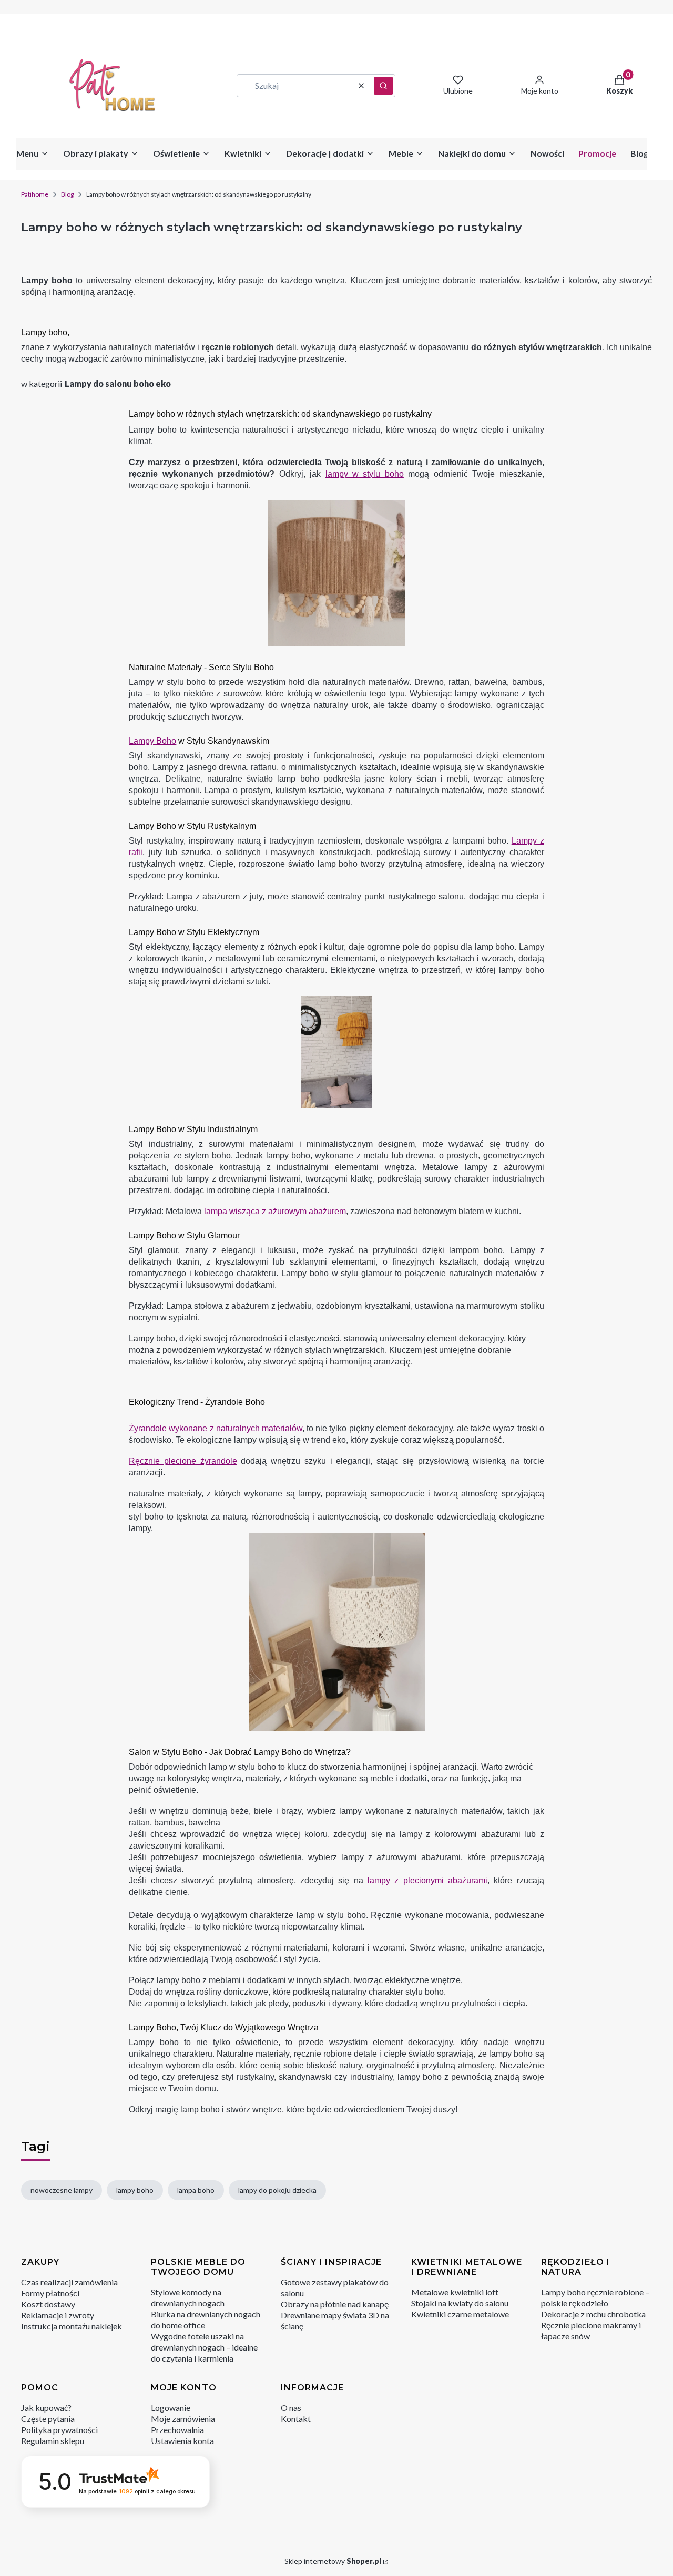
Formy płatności (50, 2293)
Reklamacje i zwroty (58, 2315)
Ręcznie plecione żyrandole (183, 1461)
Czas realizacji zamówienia (69, 2282)
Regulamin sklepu (53, 2441)
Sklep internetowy (333, 2561)
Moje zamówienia (183, 2419)
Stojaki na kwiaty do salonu (460, 2303)
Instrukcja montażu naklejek (72, 2326)
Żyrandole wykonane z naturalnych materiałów (216, 1428)
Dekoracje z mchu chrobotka (593, 2314)
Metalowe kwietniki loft (455, 2292)
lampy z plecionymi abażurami (427, 1880)
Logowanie (171, 2408)
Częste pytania (48, 2419)
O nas (291, 2408)
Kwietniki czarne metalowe (460, 2314)
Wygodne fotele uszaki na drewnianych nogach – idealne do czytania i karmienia (204, 2347)
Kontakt (296, 2419)
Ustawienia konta (182, 2441)
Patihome (35, 194)
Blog (67, 194)
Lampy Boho (152, 741)
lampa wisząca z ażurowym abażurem (274, 1211)
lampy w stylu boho (365, 474)
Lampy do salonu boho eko (118, 383)
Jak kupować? (46, 2408)
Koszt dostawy (48, 2304)
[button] (383, 86)
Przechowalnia (177, 2430)
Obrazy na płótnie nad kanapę (335, 2304)
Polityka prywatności (59, 2430)
